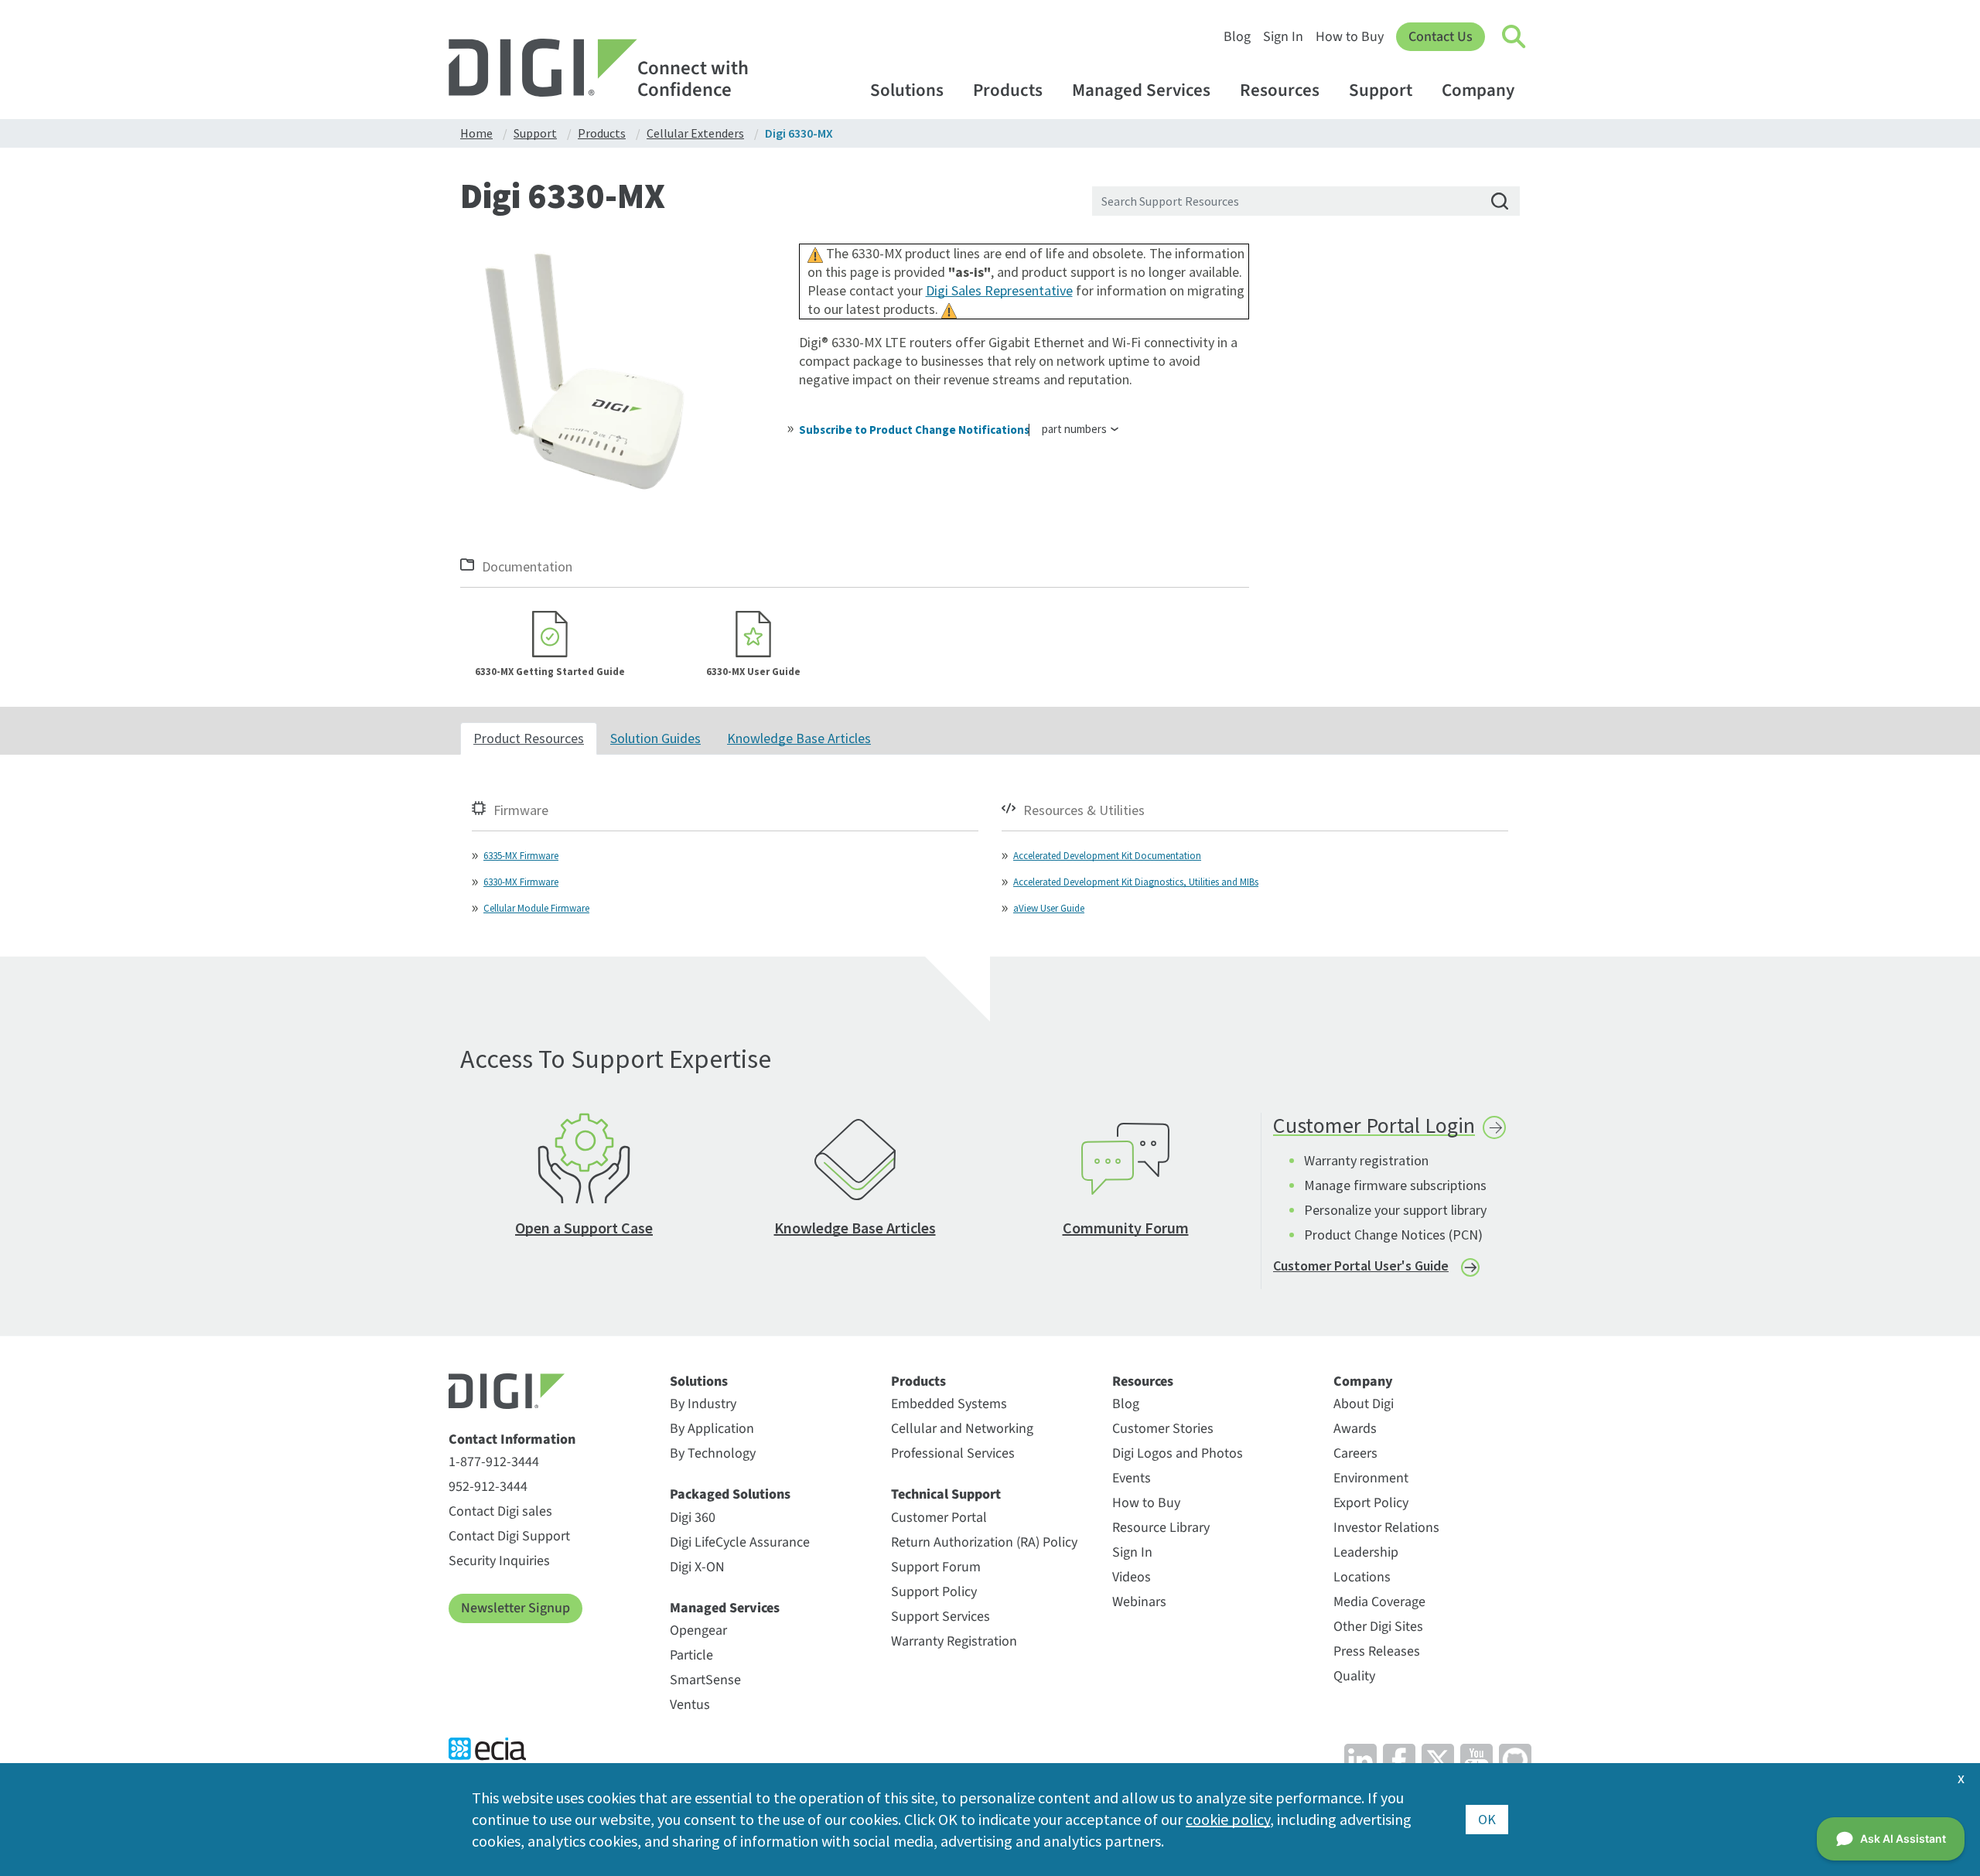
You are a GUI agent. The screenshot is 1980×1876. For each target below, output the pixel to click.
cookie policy (1228, 1819)
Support (1381, 90)
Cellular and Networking (962, 1429)
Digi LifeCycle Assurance (740, 1542)
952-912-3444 (488, 1487)
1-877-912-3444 (494, 1462)
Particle (691, 1655)
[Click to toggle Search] (1514, 37)
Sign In (1283, 37)
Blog (1237, 37)
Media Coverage (1379, 1602)
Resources (1280, 90)
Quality (1354, 1676)
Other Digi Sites (1378, 1627)
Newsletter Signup (515, 1608)
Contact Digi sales (500, 1511)
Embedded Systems (949, 1404)
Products (1008, 90)
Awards (1355, 1429)
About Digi (1364, 1404)
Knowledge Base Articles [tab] (799, 738)
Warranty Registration (954, 1641)
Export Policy (1371, 1503)
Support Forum (936, 1567)
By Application (712, 1429)
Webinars (1139, 1602)
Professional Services (953, 1453)
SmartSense (705, 1680)
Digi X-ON (697, 1567)
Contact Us (1441, 37)
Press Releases (1377, 1651)
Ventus (690, 1705)
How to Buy (1350, 37)
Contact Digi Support (509, 1536)
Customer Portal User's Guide (1361, 1265)
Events (1132, 1478)
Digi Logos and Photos (1178, 1453)
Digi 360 (693, 1518)
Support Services (940, 1617)
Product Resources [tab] (529, 738)
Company (1478, 90)
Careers (1355, 1453)
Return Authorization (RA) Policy (984, 1542)
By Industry (703, 1404)
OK (1487, 1819)
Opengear (698, 1630)
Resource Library (1161, 1528)
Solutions (907, 90)
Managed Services (1141, 90)
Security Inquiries (499, 1561)
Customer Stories (1163, 1429)
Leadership (1366, 1552)
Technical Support (946, 1495)
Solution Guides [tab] (655, 738)
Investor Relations (1386, 1528)
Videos (1132, 1577)
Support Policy (934, 1592)
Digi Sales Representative (999, 290)
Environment (1371, 1478)
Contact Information (512, 1440)
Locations (1362, 1577)
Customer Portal (939, 1518)
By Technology (713, 1453)
